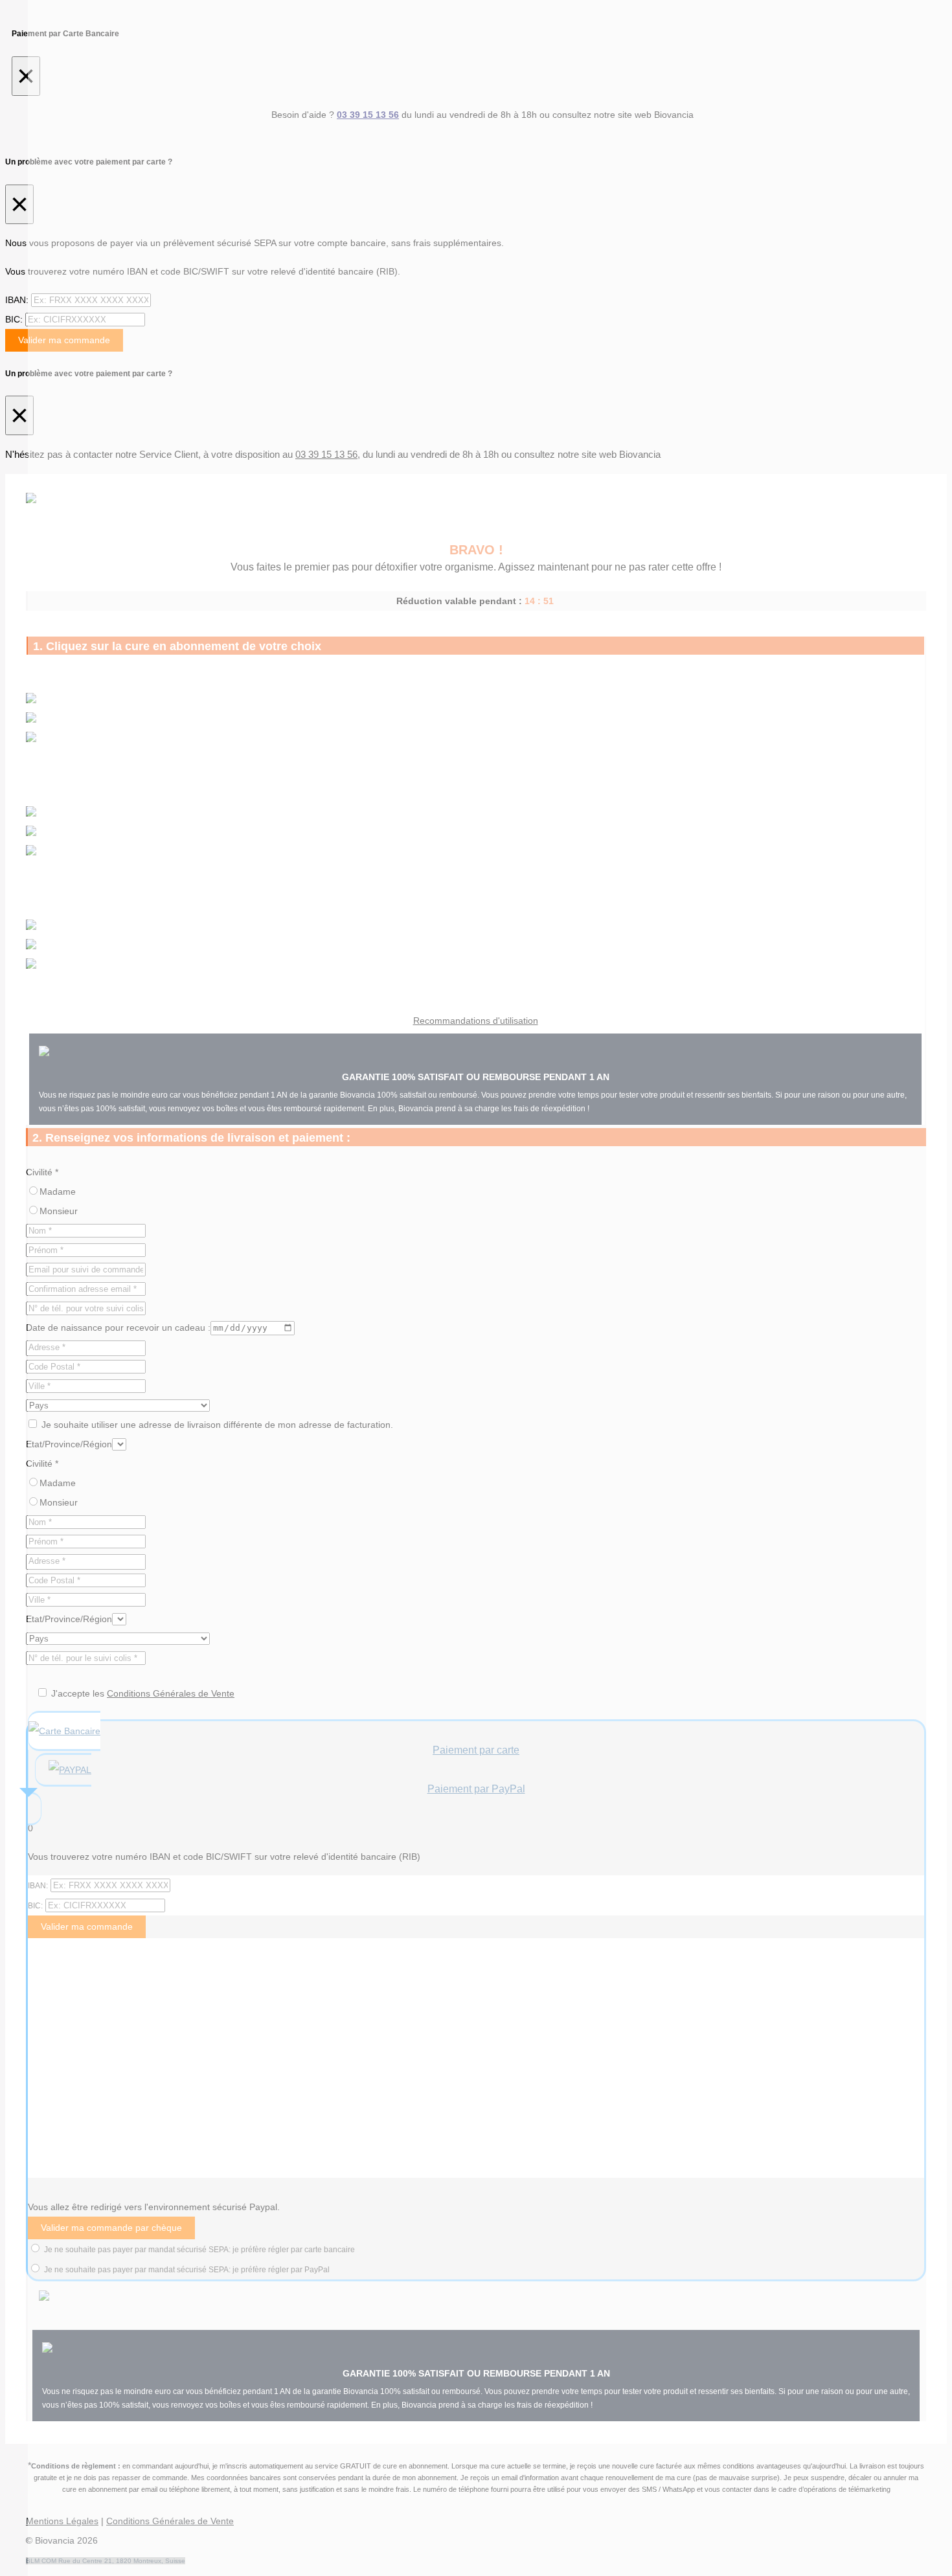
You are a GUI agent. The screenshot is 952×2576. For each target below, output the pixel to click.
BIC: (14, 319)
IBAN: (17, 300)
